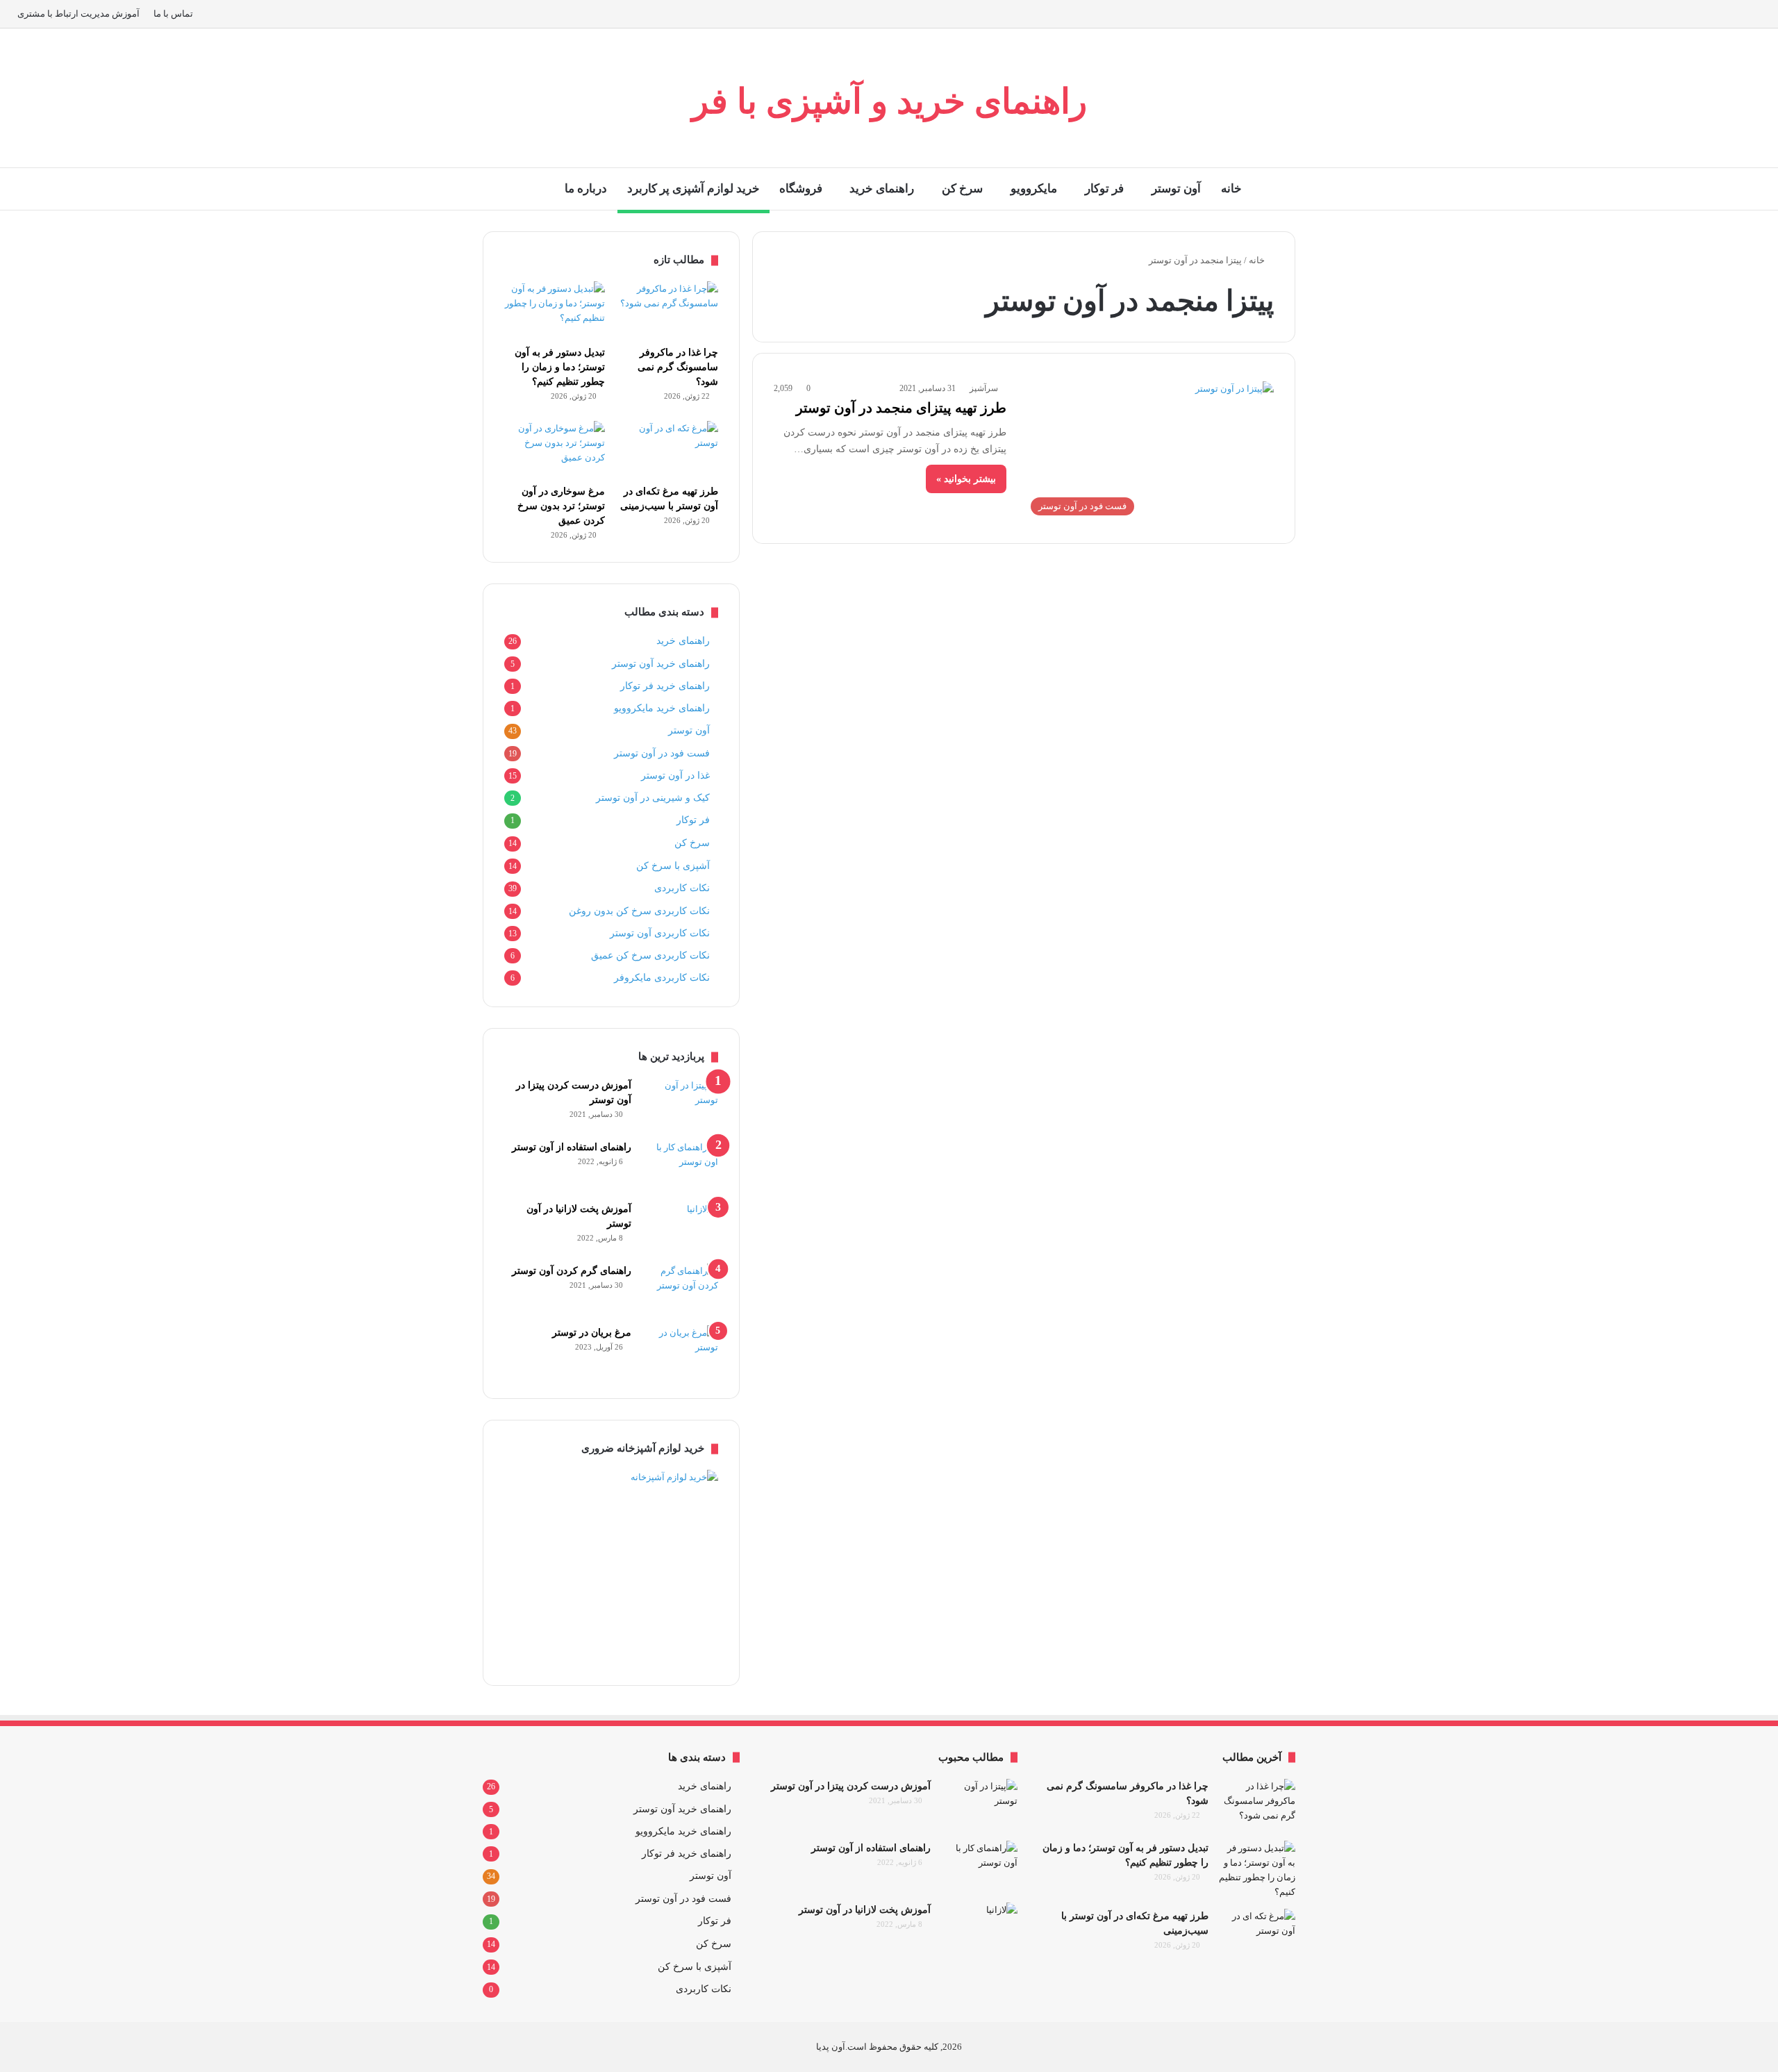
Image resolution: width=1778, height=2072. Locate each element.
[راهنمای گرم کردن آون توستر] (680, 1290)
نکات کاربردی (682, 888)
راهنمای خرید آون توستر (661, 663)
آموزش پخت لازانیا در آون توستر (865, 1910)
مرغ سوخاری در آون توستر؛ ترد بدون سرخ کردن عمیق (561, 506)
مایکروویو (1034, 189)
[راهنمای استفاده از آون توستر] (680, 1166)
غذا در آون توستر (675, 775)
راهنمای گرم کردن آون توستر (572, 1271)
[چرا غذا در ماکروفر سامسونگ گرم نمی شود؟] (668, 310)
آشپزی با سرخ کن (673, 865)
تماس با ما (173, 14)
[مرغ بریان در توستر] (680, 1351)
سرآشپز (984, 388)
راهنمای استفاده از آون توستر (572, 1147)
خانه (1231, 189)
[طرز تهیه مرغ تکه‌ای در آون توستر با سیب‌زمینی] (668, 449)
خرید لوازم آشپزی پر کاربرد (693, 189)
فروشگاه (801, 189)
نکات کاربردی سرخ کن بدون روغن (639, 911)
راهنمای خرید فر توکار (665, 686)
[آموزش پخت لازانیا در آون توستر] (680, 1228)
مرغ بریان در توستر (592, 1333)
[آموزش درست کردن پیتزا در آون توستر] (680, 1104)
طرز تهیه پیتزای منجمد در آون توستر (901, 408)
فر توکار (1104, 189)
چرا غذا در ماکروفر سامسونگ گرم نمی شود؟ (678, 367)
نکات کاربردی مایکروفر (662, 977)
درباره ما (586, 189)
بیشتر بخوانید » (966, 479)
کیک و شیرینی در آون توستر (653, 797)
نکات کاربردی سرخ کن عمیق (650, 955)
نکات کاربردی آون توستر (660, 933)
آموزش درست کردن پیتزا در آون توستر (851, 1786)
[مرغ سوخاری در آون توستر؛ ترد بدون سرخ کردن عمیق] (555, 449)
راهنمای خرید (882, 189)
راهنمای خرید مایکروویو (662, 708)
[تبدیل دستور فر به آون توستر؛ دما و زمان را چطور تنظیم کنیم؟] (555, 310)
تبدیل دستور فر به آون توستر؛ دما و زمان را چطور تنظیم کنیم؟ (560, 367)
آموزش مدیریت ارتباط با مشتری (78, 14)
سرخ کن (962, 189)
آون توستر (1176, 189)
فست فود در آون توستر (662, 753)
